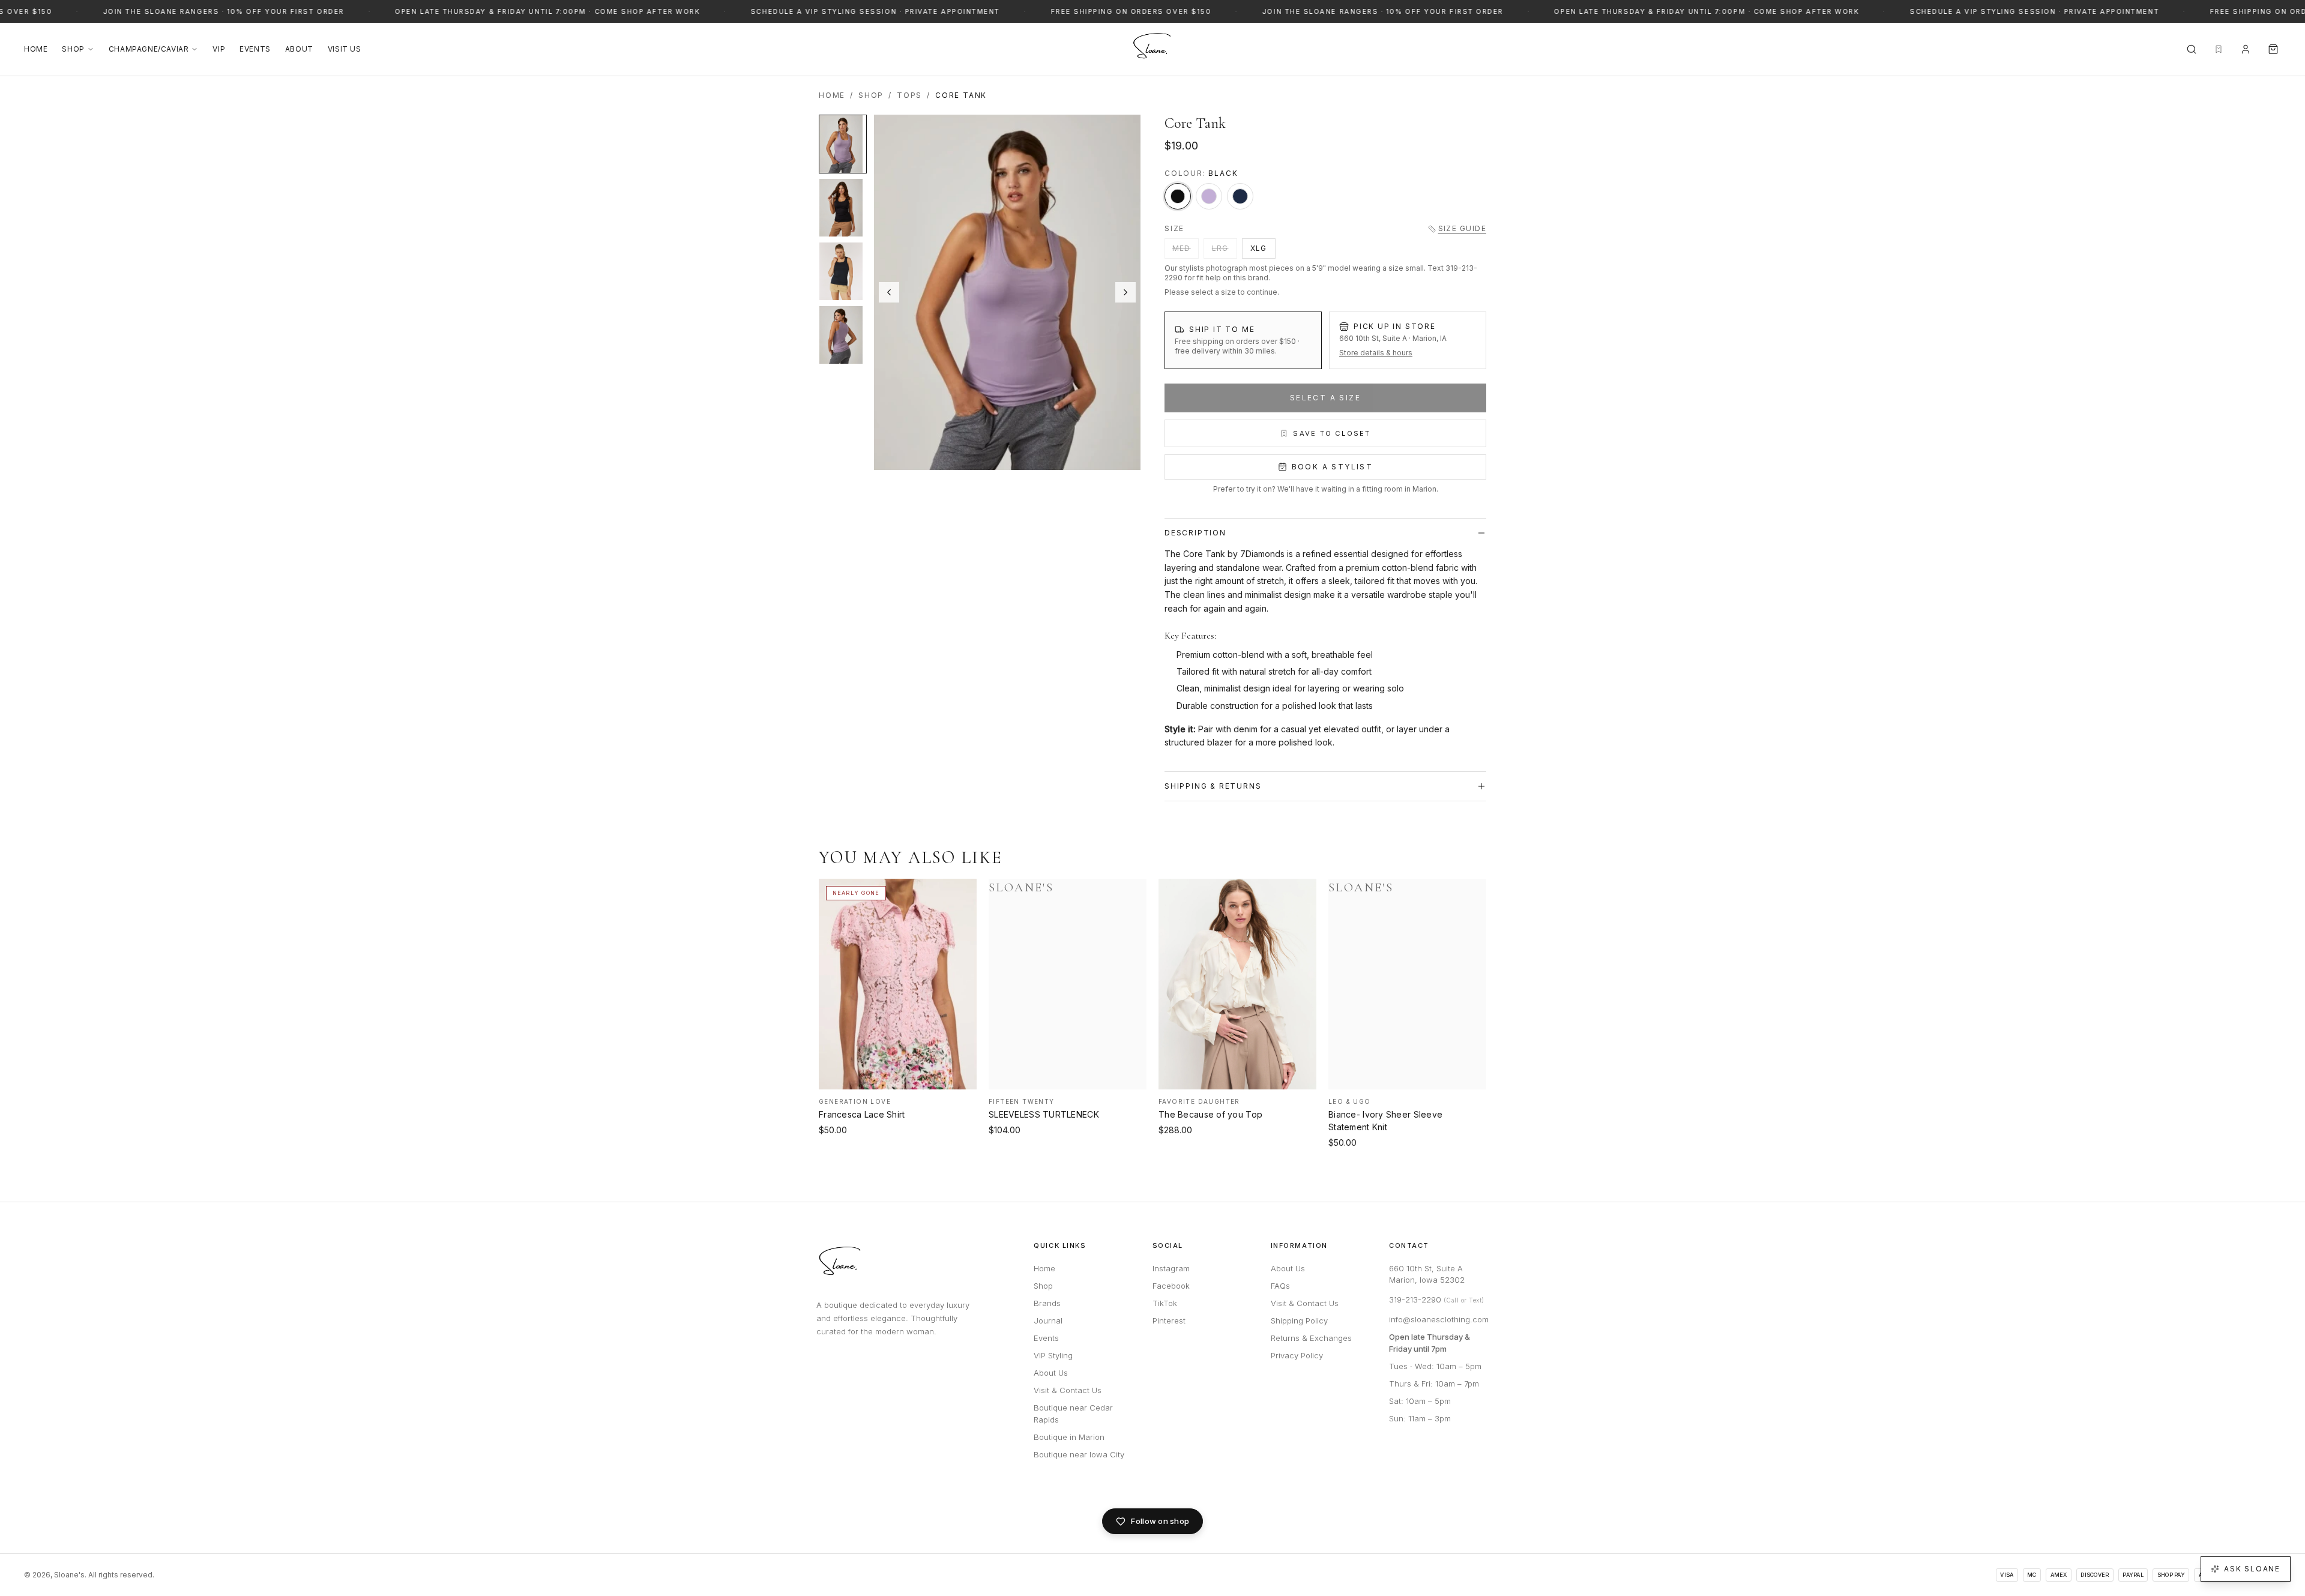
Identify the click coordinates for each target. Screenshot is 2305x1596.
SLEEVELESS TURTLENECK (1044, 1114)
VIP (219, 49)
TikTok (1165, 1303)
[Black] (1178, 196)
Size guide (1462, 228)
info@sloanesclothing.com (1439, 1319)
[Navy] (1240, 196)
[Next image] (1125, 292)
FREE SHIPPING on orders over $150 (1057, 11)
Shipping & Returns (1213, 786)
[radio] (1243, 340)
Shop (73, 49)
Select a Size (1325, 398)
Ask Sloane (2252, 1569)
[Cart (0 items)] (2273, 49)
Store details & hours (1376, 353)
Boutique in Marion (1069, 1437)
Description (1195, 533)
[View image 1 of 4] (843, 144)
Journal (1048, 1320)
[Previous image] (889, 292)
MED (1182, 248)
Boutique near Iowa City (1079, 1454)
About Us (1051, 1373)
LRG (1220, 248)
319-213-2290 (1437, 1299)
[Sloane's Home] (1152, 49)
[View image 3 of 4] (843, 271)
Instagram (1171, 1268)
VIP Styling (1053, 1355)
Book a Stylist (1333, 467)
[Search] (2192, 49)
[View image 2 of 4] (843, 208)
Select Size (898, 1079)
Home (36, 49)
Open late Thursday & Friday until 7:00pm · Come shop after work (473, 11)
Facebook (1171, 1286)
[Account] (2246, 49)
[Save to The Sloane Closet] (960, 893)
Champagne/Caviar (149, 49)
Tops (909, 95)
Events (255, 49)
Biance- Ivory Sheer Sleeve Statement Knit (1385, 1121)
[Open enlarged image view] (1007, 292)
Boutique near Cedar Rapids (1073, 1414)
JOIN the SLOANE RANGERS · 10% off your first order (150, 11)
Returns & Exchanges (1311, 1338)
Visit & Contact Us (1068, 1390)
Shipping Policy (1299, 1320)
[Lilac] (1209, 196)
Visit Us (345, 49)
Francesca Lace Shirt (862, 1114)
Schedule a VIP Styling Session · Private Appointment (801, 11)
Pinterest (1169, 1320)
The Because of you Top (1210, 1114)
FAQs (1280, 1286)
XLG (1259, 248)
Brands (1047, 1303)
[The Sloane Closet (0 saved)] (2219, 49)
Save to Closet (1332, 433)
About (299, 49)
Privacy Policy (1297, 1355)
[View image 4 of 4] (843, 335)
